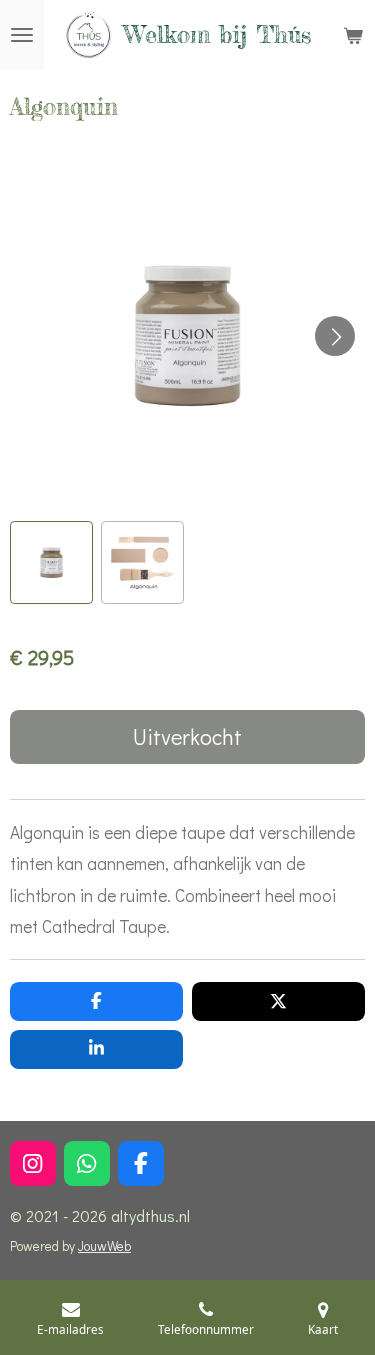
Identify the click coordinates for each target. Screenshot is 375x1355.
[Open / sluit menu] (22, 35)
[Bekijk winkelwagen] (353, 35)
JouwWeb (104, 1246)
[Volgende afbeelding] (335, 336)
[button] (51, 562)
